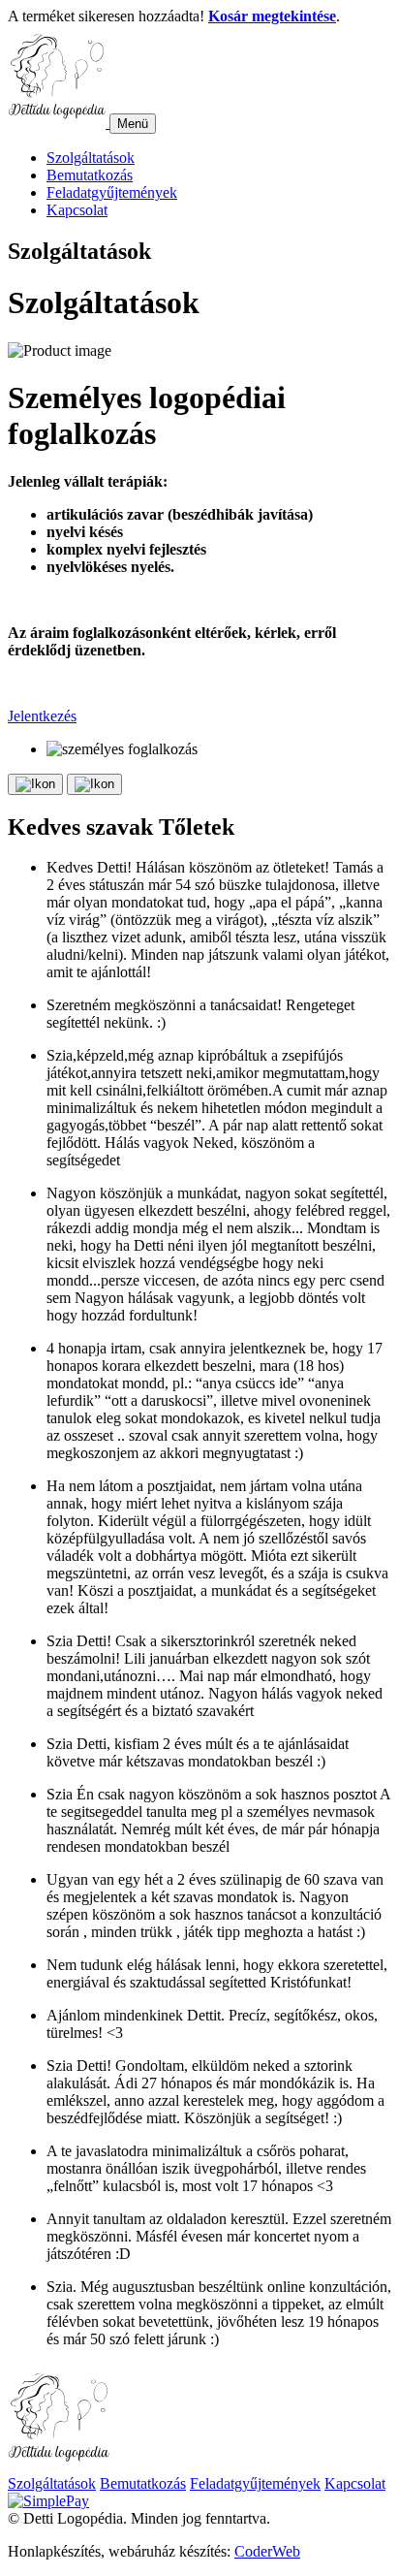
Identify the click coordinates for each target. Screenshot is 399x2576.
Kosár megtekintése (272, 16)
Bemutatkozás (90, 175)
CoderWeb (267, 2551)
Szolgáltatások (91, 158)
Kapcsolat (77, 210)
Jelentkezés (42, 716)
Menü (133, 124)
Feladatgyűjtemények (112, 192)
